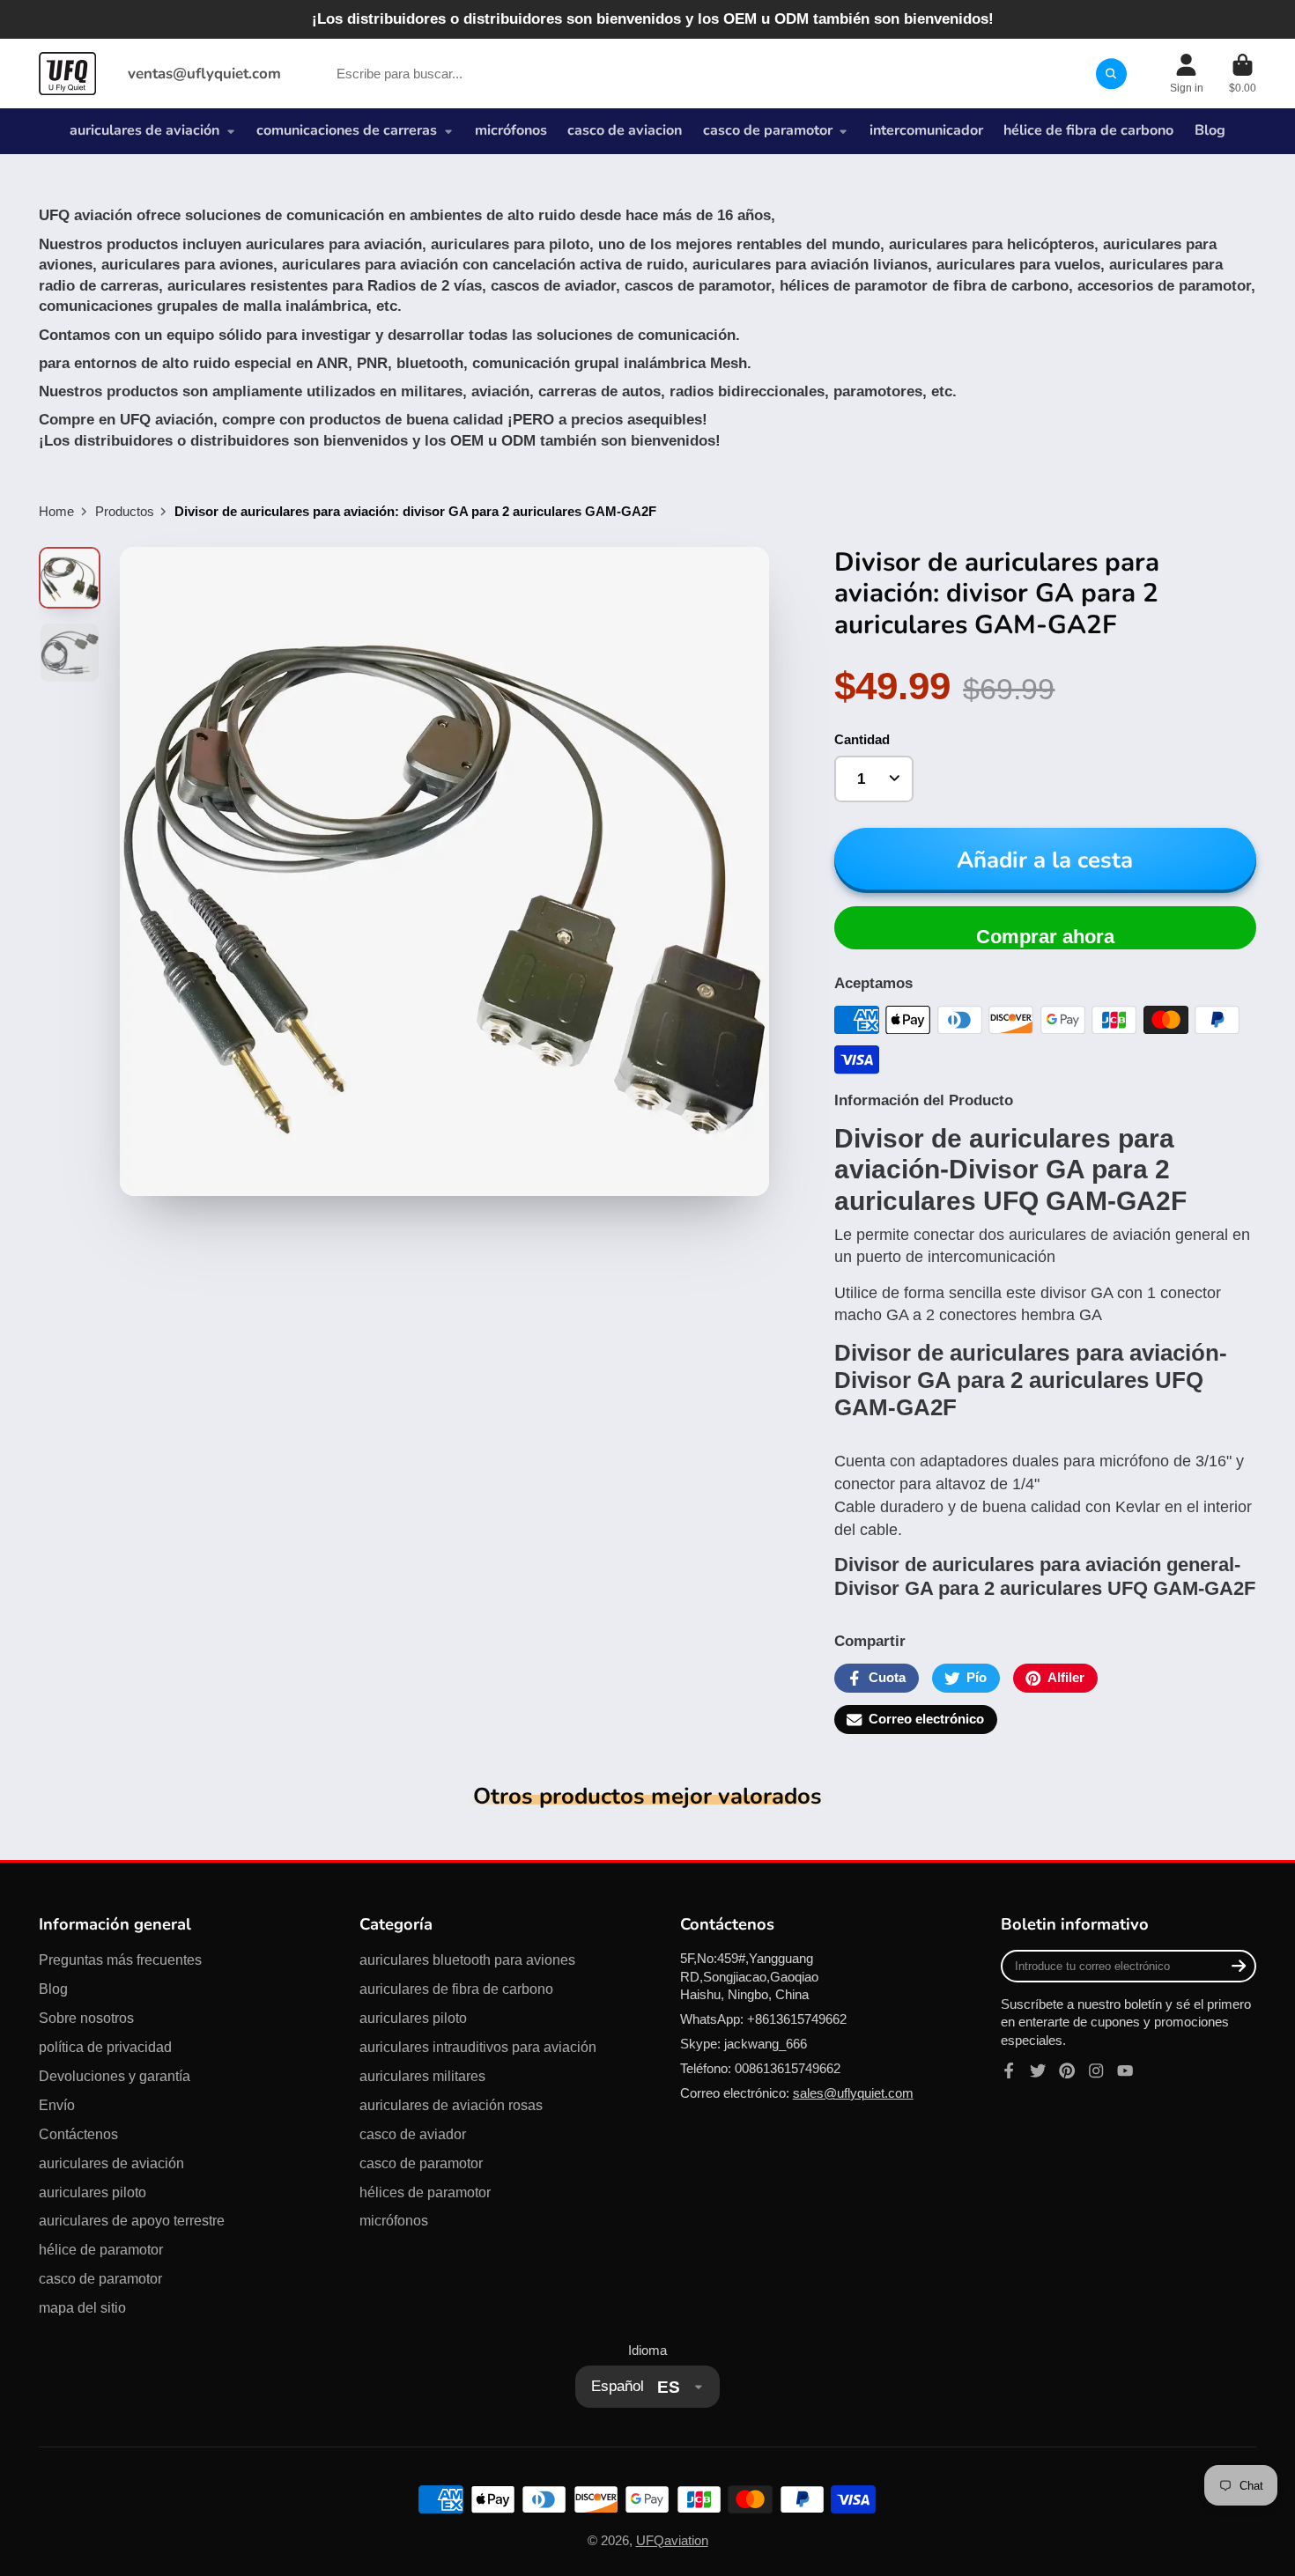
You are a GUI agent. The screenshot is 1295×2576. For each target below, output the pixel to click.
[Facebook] (1009, 2070)
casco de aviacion (625, 130)
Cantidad (862, 740)
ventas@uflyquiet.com (204, 74)
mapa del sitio (82, 2307)
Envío (57, 2105)
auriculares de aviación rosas (451, 2105)
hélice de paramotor (101, 2249)
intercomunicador (926, 130)
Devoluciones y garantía (115, 2076)
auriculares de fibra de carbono (456, 1989)
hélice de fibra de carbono (1088, 130)
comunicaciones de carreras (347, 130)
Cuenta (1187, 74)
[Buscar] (1111, 74)
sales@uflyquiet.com (853, 2093)
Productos (125, 512)
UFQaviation (672, 2541)
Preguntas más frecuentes (120, 1960)
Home (56, 512)
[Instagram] (1096, 2070)
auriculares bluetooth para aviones (467, 1960)
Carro (1243, 74)
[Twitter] (1038, 2070)
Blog (1210, 130)
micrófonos (511, 130)
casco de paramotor (768, 130)
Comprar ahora (1045, 937)
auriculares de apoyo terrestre (132, 2220)
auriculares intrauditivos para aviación (478, 2047)
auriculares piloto (92, 2192)
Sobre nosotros (86, 2018)
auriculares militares (422, 2076)
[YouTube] (1125, 2070)
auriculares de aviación (144, 130)
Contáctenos (78, 2134)
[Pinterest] (1067, 2070)
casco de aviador (413, 2134)
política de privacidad (105, 2047)
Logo (67, 73)
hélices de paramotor (425, 2192)
